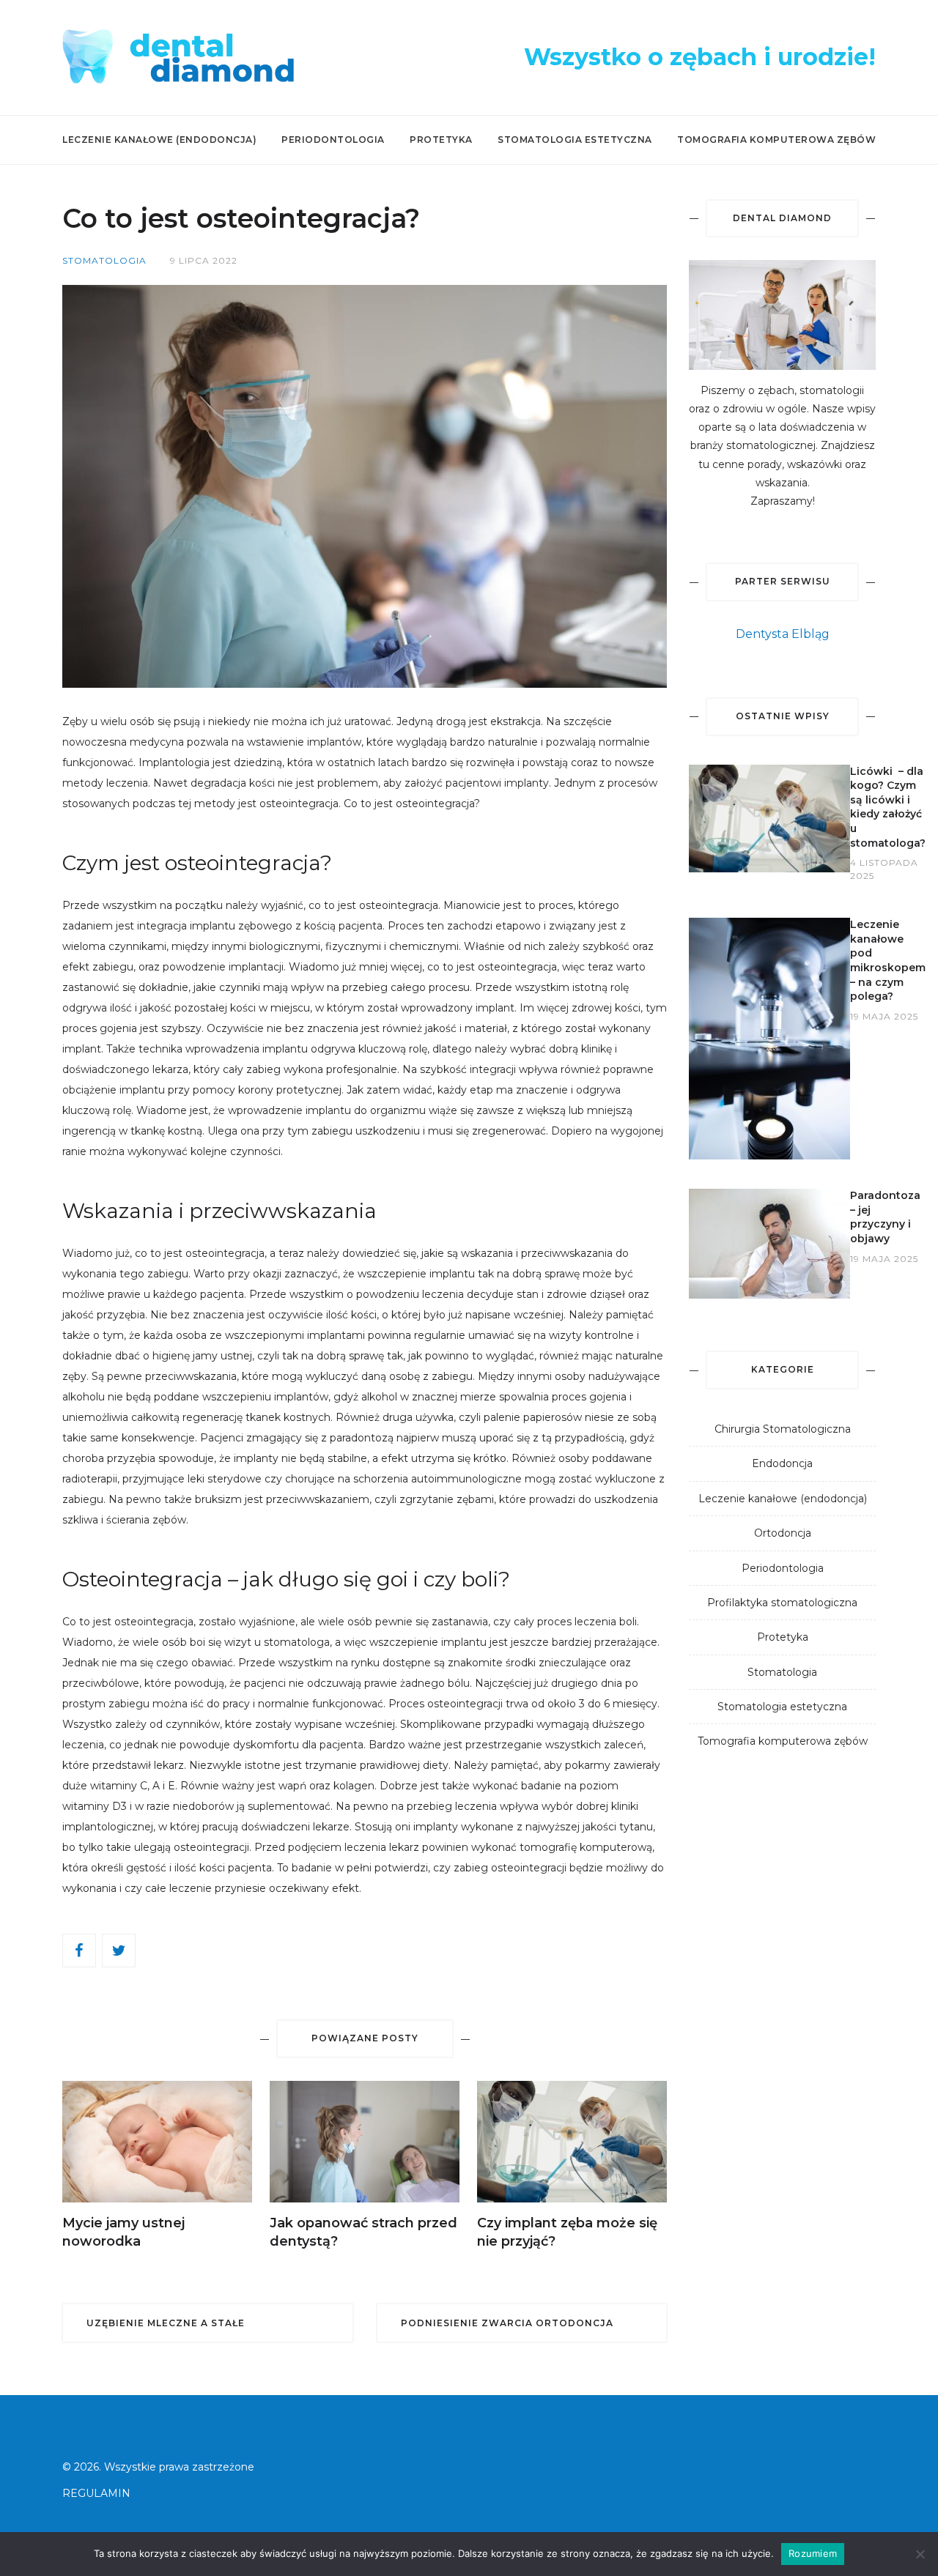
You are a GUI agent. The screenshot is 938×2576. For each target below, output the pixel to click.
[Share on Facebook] (82, 1950)
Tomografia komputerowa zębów (776, 140)
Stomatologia (782, 1672)
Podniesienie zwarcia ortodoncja (507, 2323)
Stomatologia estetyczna (575, 140)
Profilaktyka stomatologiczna (782, 1603)
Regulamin (96, 2493)
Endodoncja (782, 1463)
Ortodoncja (783, 1533)
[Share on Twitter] (122, 1950)
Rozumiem (813, 2553)
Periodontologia (333, 140)
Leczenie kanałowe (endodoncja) (159, 140)
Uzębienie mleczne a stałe (166, 2323)
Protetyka (441, 140)
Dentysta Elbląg (783, 634)
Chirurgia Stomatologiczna (783, 1429)
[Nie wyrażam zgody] (920, 2554)
